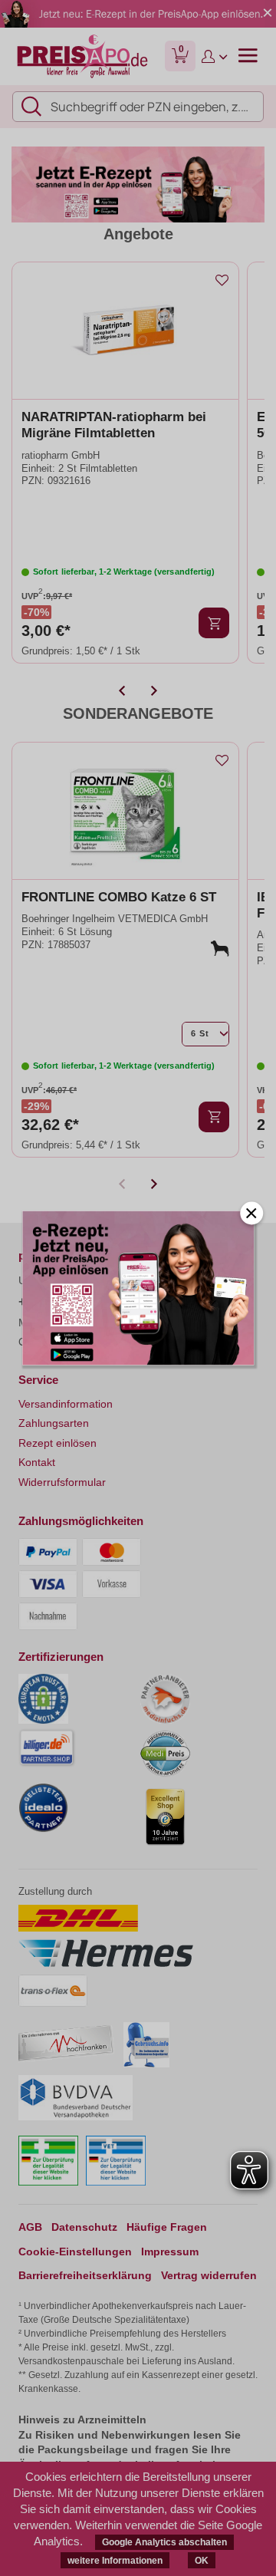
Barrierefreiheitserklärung (85, 2275)
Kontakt (37, 1462)
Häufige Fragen (167, 2227)
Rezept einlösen (58, 1443)
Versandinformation (66, 1404)
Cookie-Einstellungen (75, 2252)
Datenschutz (84, 2227)
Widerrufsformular (62, 1482)
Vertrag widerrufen (209, 2275)
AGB (30, 2227)
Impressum (170, 2252)
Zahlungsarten (54, 1423)
